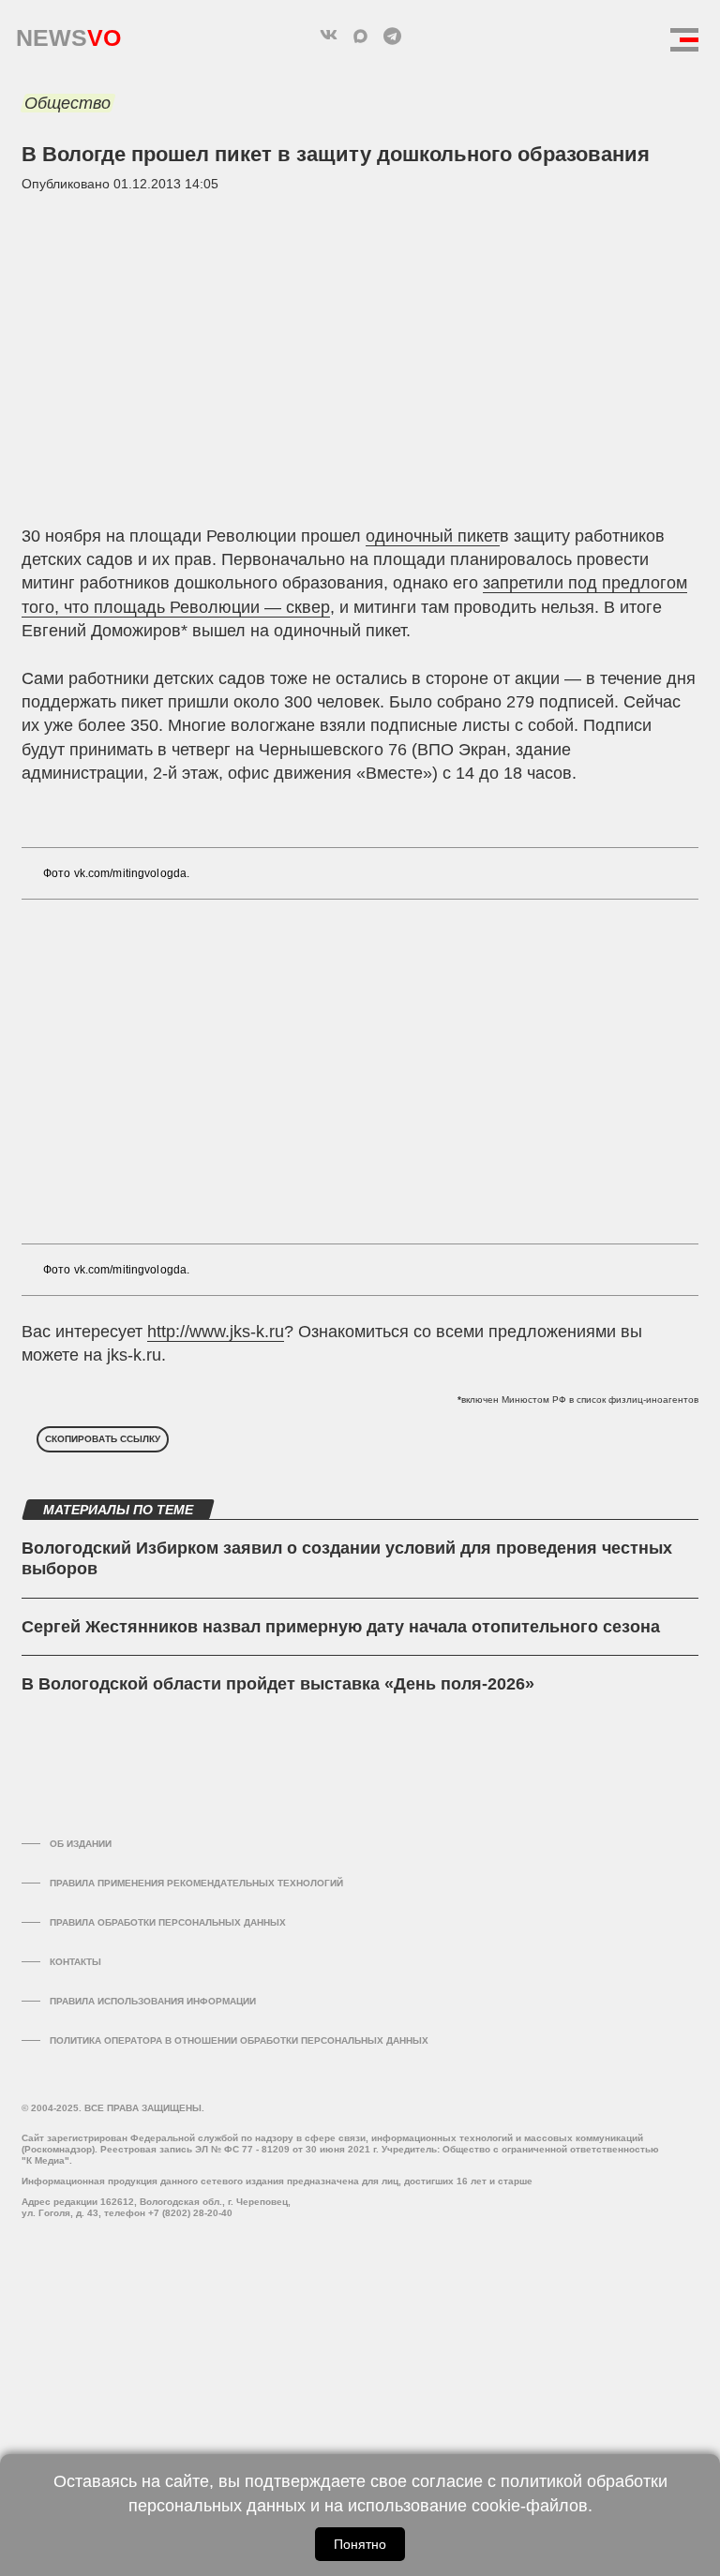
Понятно (360, 2544)
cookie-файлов (530, 2506)
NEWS (68, 33)
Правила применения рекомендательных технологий (196, 1883)
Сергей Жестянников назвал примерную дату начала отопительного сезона (341, 1627)
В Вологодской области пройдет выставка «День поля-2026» (278, 1684)
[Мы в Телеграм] (392, 36)
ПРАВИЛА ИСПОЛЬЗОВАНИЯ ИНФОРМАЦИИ (153, 2001)
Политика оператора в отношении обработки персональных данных (239, 2040)
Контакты (75, 1962)
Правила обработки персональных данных (168, 1922)
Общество (67, 103)
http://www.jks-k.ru (216, 1332)
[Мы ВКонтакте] (328, 36)
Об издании (81, 1844)
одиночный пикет (433, 536)
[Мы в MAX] (360, 36)
